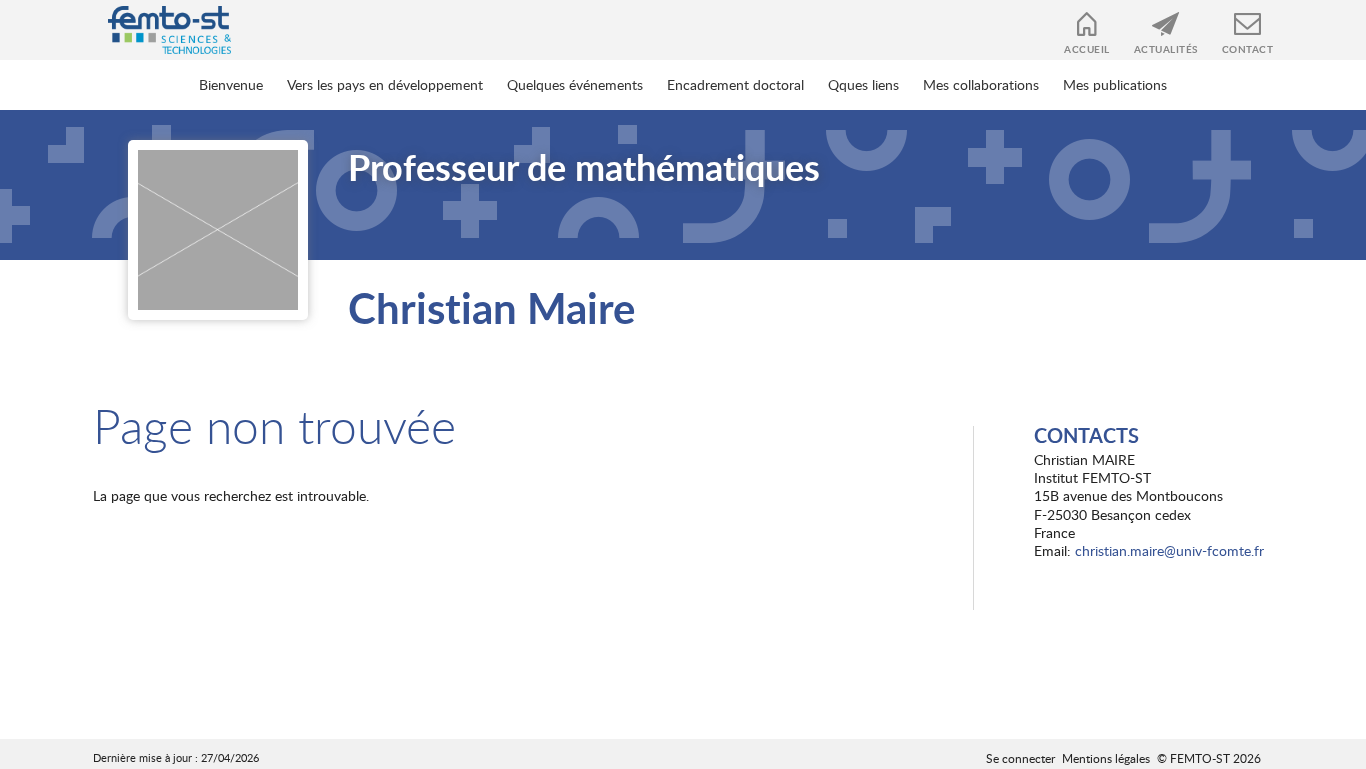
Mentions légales (1106, 758)
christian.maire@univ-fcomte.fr (1169, 550)
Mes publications (1115, 84)
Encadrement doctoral (735, 84)
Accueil (1087, 49)
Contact (1248, 49)
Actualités (1166, 49)
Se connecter (1020, 758)
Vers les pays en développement (385, 84)
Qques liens (863, 84)
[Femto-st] (159, 30)
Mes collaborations (981, 84)
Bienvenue (231, 84)
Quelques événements (575, 84)
